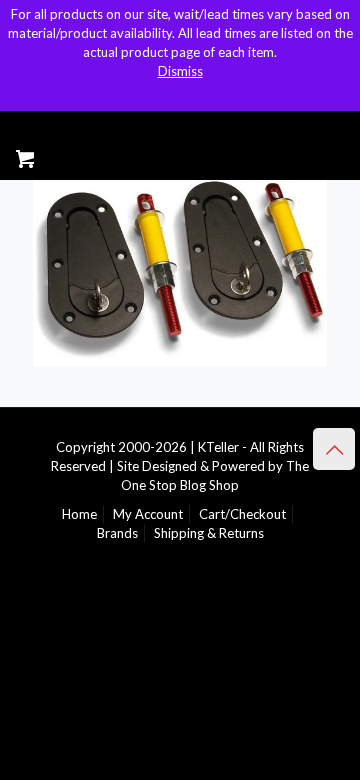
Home (79, 514)
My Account (148, 514)
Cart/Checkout (242, 514)
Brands (117, 533)
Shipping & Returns (209, 533)
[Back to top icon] (334, 449)
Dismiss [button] (180, 71)
